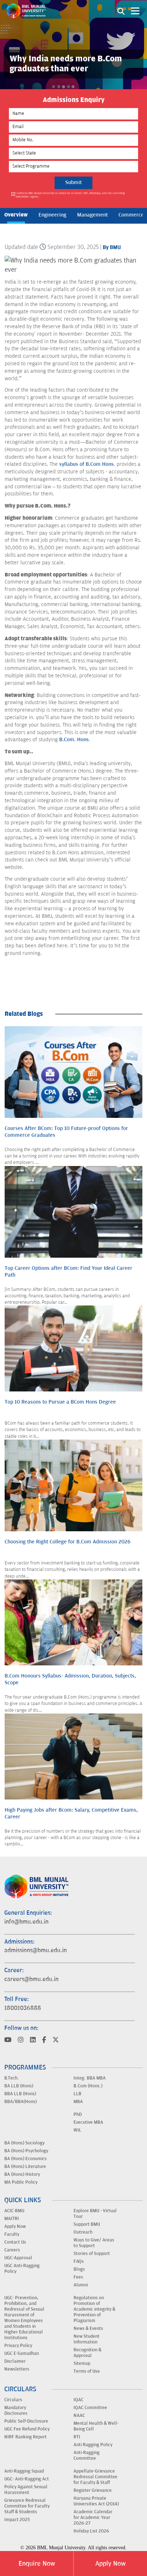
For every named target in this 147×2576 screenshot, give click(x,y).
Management (92, 215)
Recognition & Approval (87, 2353)
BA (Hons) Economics (26, 2159)
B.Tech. (12, 2078)
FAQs (79, 2261)
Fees (78, 2277)
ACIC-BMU (14, 2211)
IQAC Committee (90, 2408)
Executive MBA (88, 2122)
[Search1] (121, 11)
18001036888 (23, 2008)
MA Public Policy (21, 2182)
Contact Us (15, 2242)
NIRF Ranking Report (26, 2437)
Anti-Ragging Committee (87, 2455)
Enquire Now (37, 2564)
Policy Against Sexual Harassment (26, 2490)
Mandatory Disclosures (16, 2410)
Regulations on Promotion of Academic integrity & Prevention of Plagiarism (94, 2309)
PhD (78, 2114)
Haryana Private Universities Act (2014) (96, 2501)
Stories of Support (92, 2254)
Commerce (131, 215)
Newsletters (17, 2369)
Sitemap (82, 2363)
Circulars (13, 2400)
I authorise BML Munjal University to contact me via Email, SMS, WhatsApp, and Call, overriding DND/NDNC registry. (70, 195)
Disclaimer (15, 2361)
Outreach (83, 2232)
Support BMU (87, 2224)
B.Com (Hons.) (88, 2086)
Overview (16, 215)
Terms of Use (87, 2371)
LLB (77, 2094)
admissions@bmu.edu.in (36, 1950)
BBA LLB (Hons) (20, 2094)
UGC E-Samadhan (22, 2353)
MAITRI (12, 2219)
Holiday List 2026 (91, 2531)
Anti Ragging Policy (93, 2445)
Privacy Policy (18, 2346)
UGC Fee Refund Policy (27, 2429)
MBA (78, 2102)
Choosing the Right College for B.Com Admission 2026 (68, 1542)
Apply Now (110, 2564)
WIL (77, 2130)
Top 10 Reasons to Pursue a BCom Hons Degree (60, 1402)
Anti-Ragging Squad (24, 2471)
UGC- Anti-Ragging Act (27, 2479)
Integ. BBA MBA (90, 2078)
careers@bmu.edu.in (31, 1979)
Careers (12, 2250)
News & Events (88, 2328)
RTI (77, 2437)
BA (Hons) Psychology (26, 2151)
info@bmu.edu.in (26, 1922)
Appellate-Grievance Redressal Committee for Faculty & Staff (95, 2477)
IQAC (78, 2400)
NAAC (79, 2415)
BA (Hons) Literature (25, 2167)
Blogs (79, 2269)
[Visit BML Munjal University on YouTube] (8, 2040)
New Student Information (87, 2339)
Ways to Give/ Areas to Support (94, 2243)
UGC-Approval (18, 2258)
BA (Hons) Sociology (24, 2143)
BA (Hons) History (22, 2174)
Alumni (81, 2285)
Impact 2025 (17, 2520)
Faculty (12, 2234)
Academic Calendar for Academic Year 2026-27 (93, 2518)
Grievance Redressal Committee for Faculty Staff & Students (27, 2506)
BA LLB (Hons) (19, 2086)
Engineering (52, 215)
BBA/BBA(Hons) (21, 2102)
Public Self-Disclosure (26, 2421)
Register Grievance (93, 2490)
